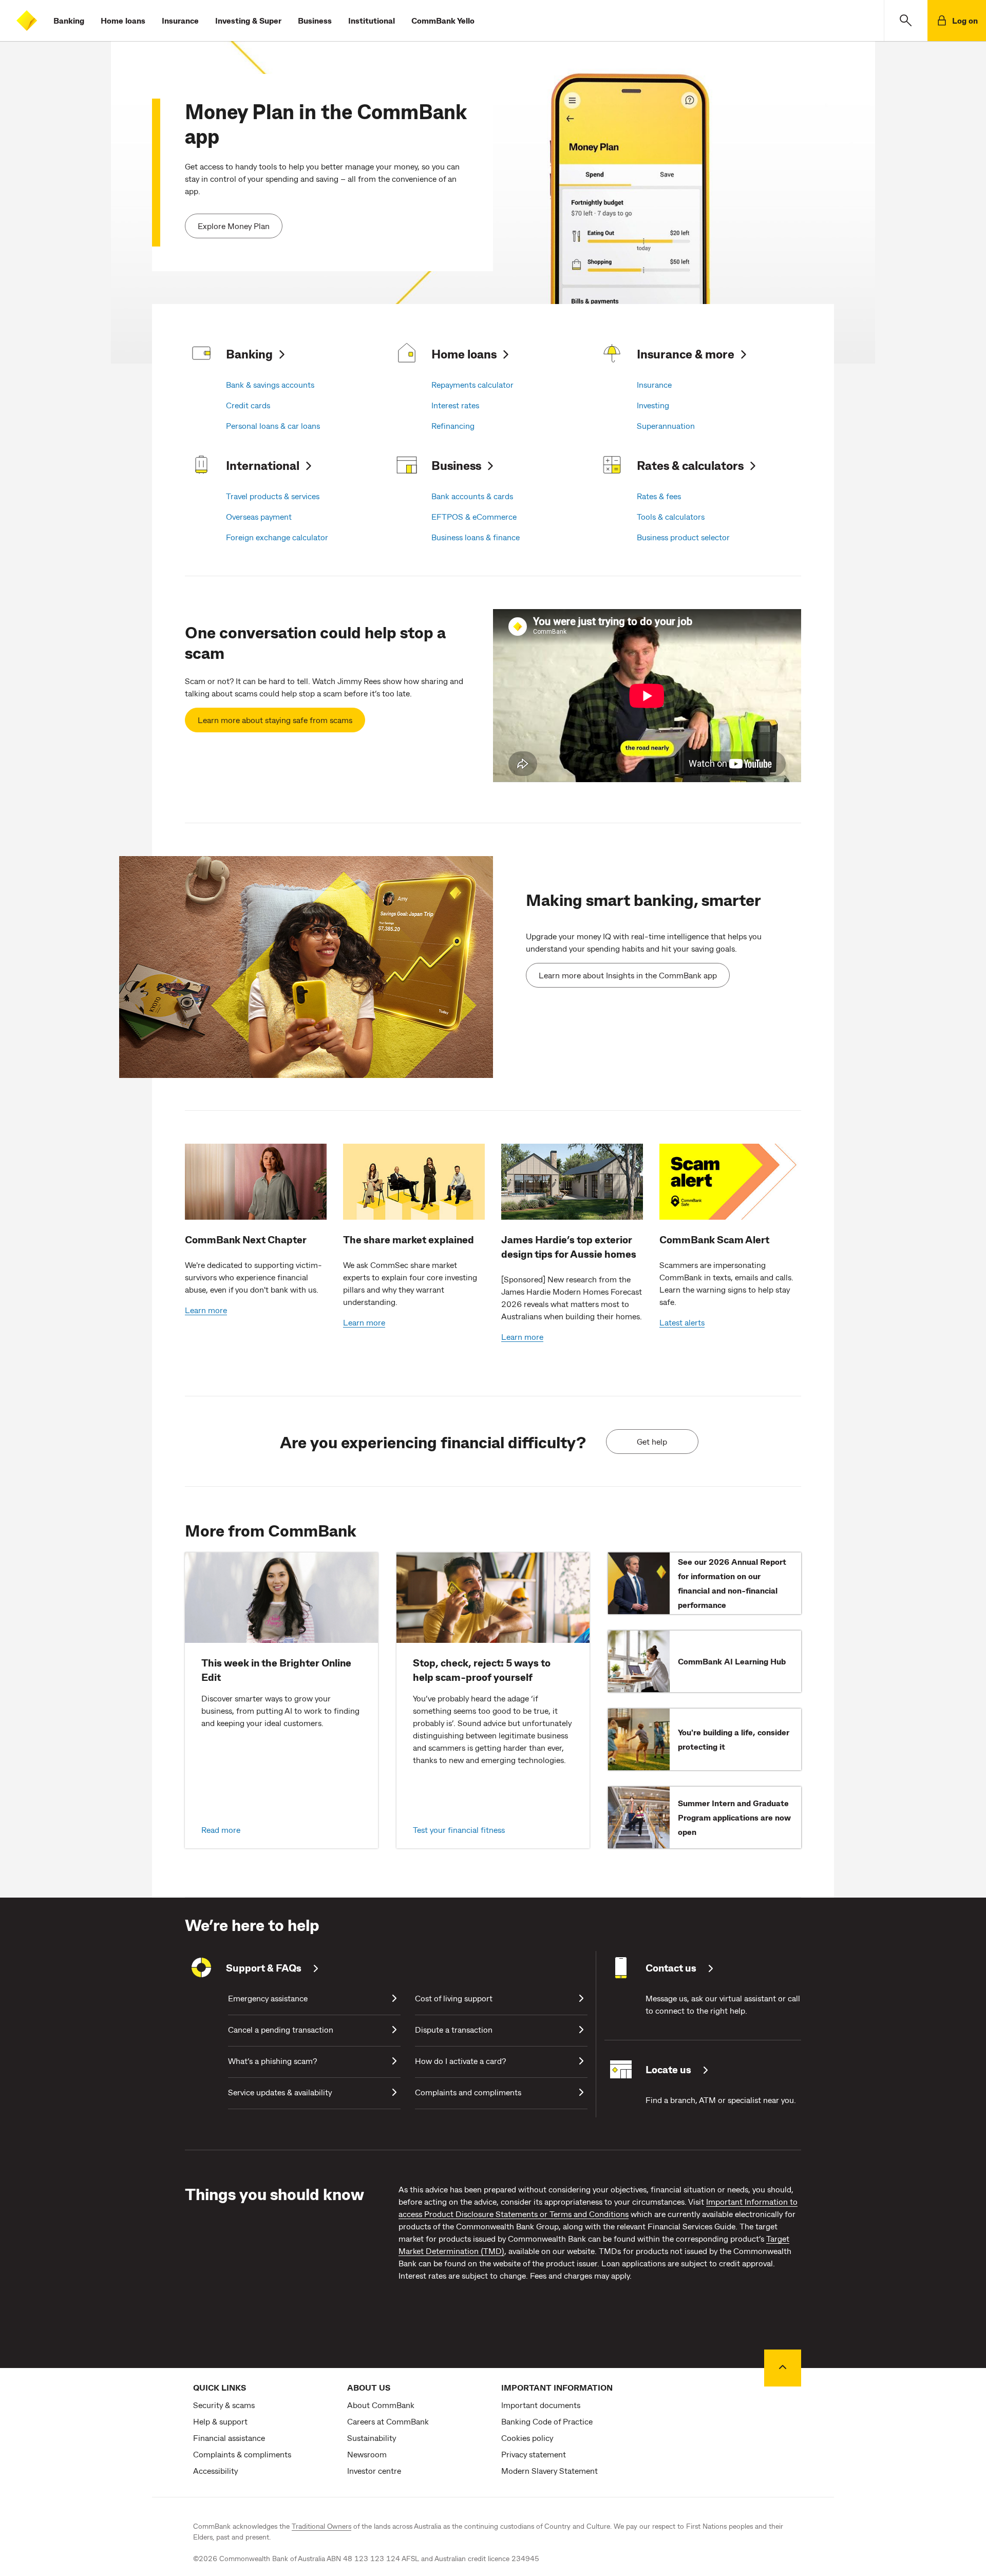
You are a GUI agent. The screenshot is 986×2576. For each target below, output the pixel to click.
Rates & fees (659, 496)
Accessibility (215, 2470)
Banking (69, 20)
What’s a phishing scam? (272, 2061)
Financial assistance (229, 2438)
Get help (652, 1441)
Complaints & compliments (242, 2454)
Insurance (180, 20)
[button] (906, 21)
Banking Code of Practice (547, 2421)
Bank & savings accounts (270, 384)
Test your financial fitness (459, 1830)
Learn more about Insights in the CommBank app (628, 975)
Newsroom (367, 2454)
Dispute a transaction (454, 2029)
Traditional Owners (321, 2526)
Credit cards (248, 405)
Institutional (372, 20)
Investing (653, 405)
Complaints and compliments (468, 2092)
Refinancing (453, 425)
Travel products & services (273, 496)
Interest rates (455, 405)
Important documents (541, 2405)
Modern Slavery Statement (549, 2470)
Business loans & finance (476, 537)
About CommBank (381, 2405)
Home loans (123, 20)
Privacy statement (534, 2454)
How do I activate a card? (460, 2061)
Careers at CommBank (388, 2421)
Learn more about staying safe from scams (275, 720)
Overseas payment (259, 516)
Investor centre (374, 2470)
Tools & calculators (671, 516)
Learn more (206, 1310)
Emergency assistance (268, 1998)
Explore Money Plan (234, 226)
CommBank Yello (443, 20)
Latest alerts (682, 1322)
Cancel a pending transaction (281, 2029)
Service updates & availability (280, 2092)
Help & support (220, 2421)
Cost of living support (454, 1998)
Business (315, 20)
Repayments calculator (472, 384)
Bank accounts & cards (472, 496)
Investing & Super (248, 20)
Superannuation (666, 425)
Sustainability (372, 2438)
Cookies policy (527, 2438)
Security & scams (224, 2405)
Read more (221, 1830)
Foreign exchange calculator (277, 537)
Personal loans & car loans (273, 425)
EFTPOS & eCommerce (474, 516)
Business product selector (683, 537)
